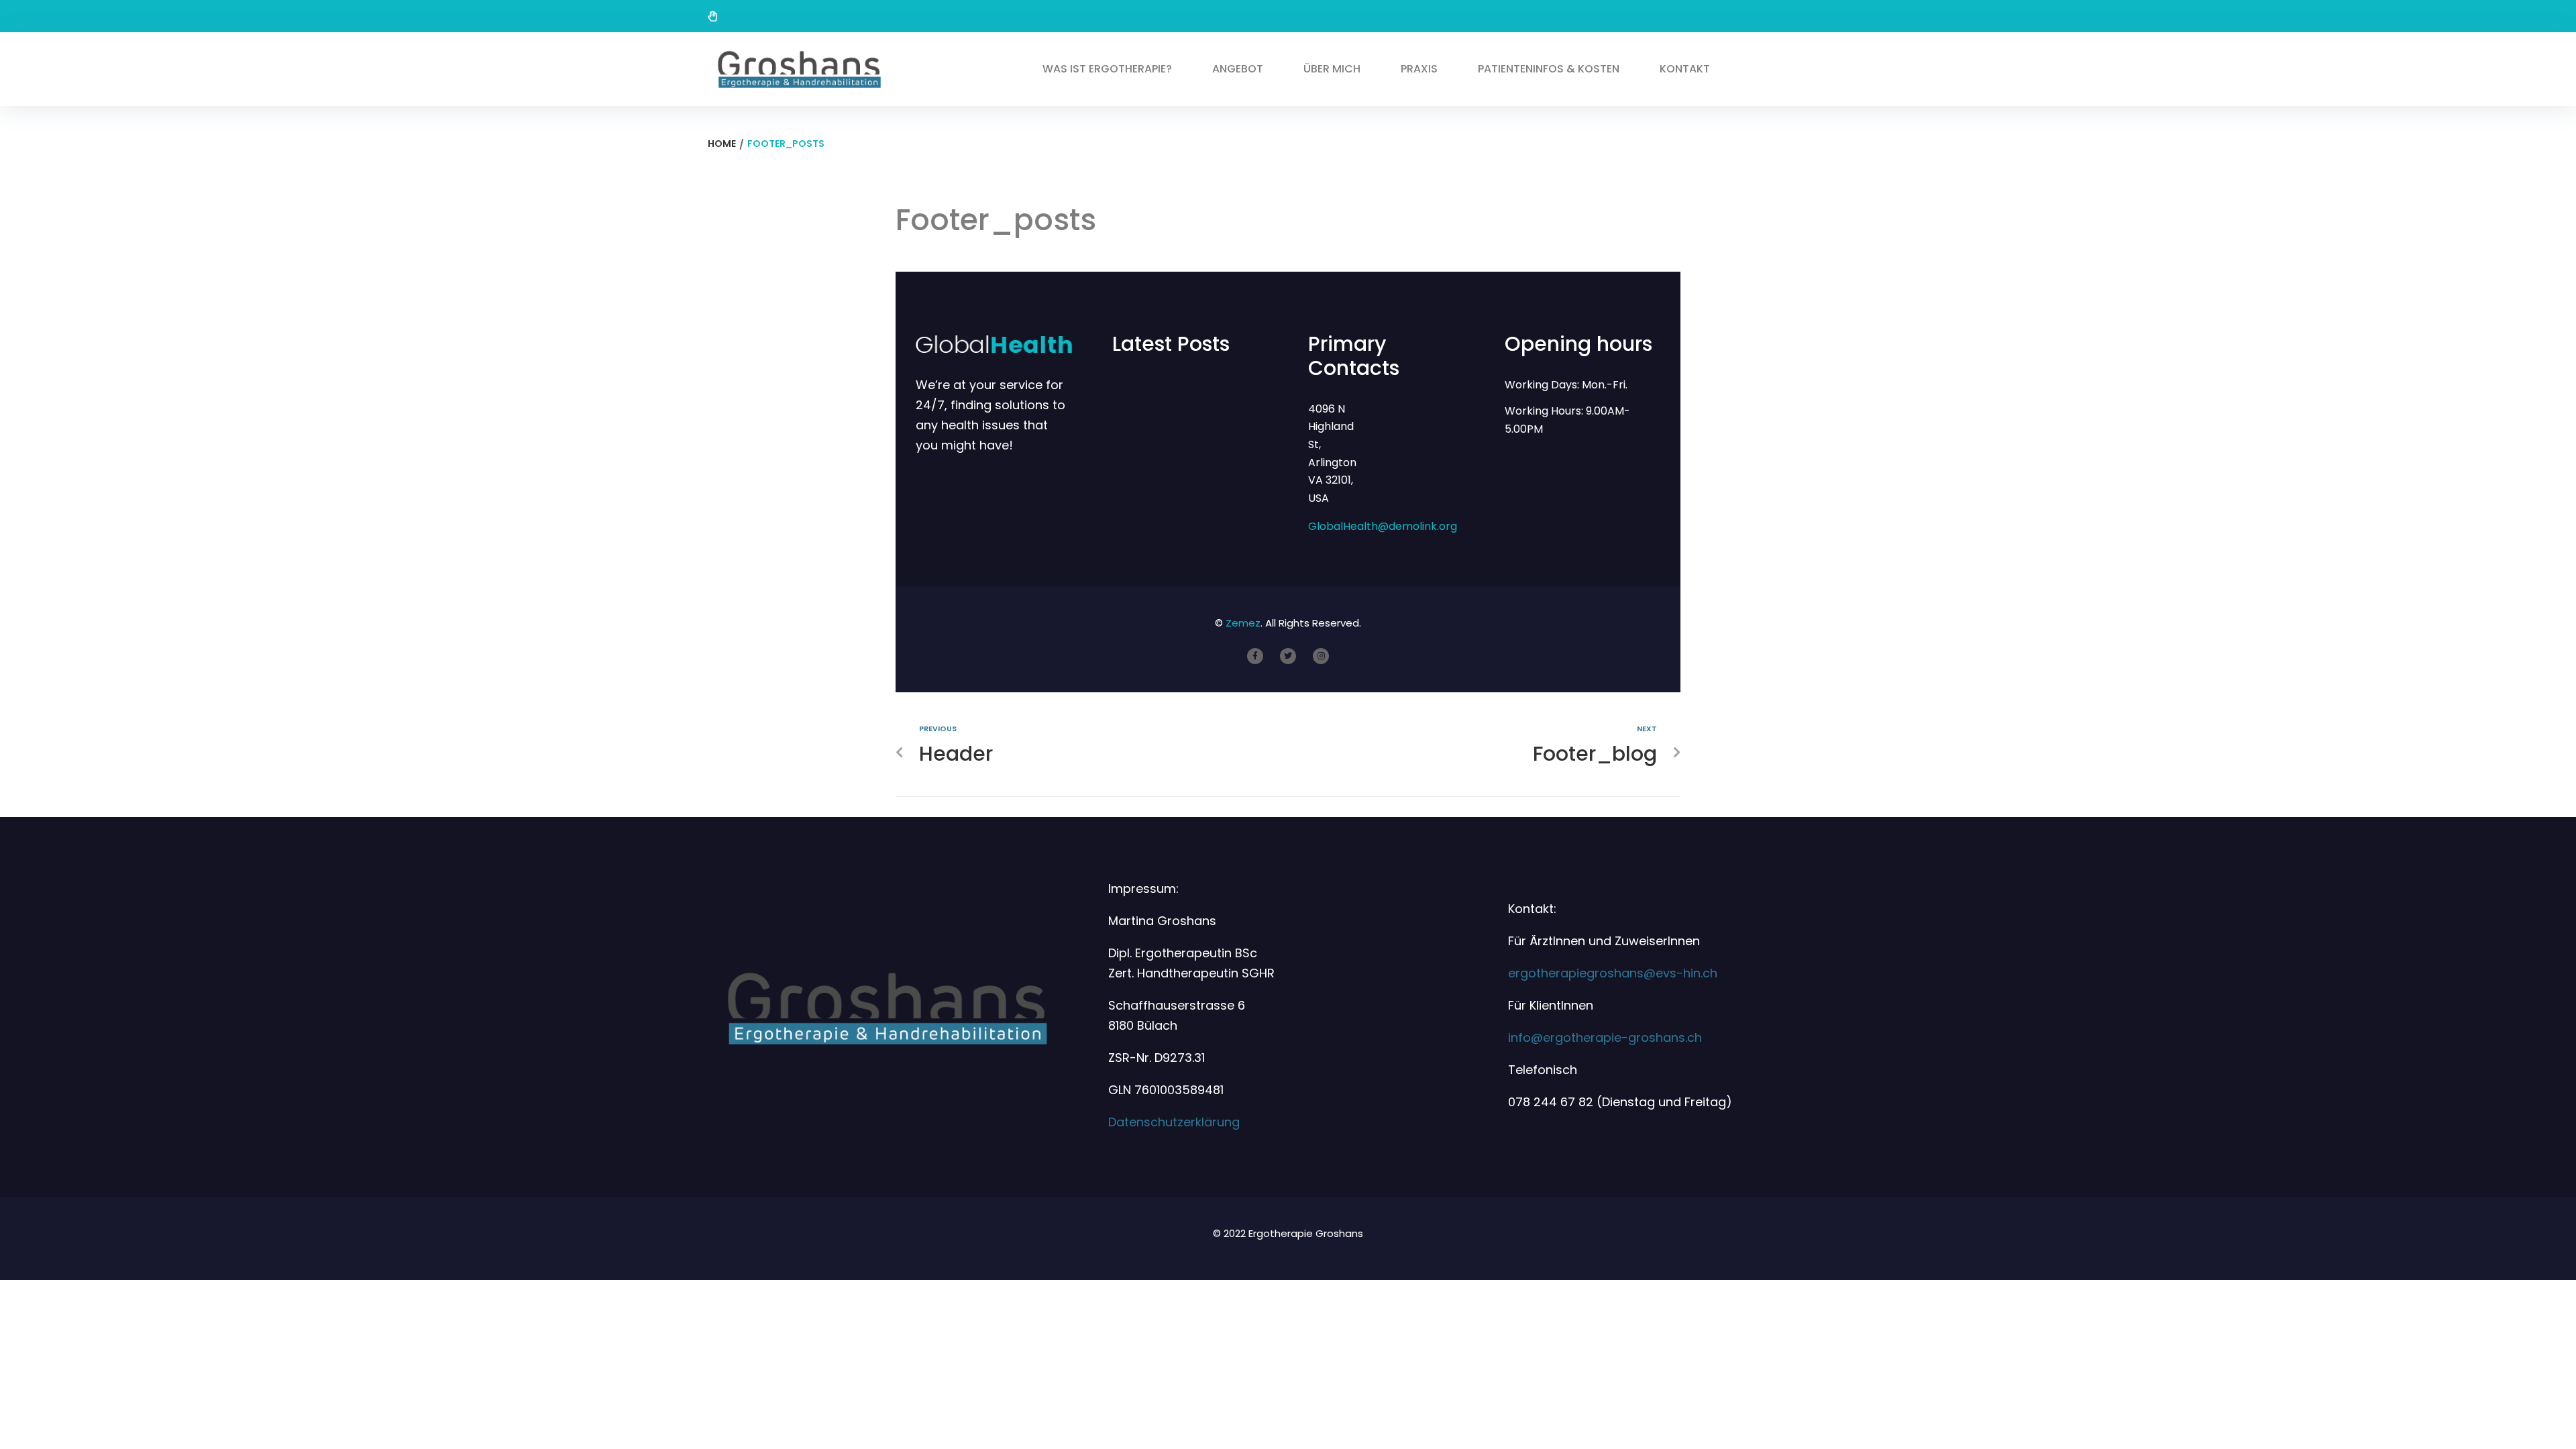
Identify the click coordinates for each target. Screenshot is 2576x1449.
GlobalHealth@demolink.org (1383, 526)
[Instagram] (1321, 656)
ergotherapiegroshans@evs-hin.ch (1613, 973)
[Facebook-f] (1255, 656)
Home (722, 144)
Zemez (1243, 623)
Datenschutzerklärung (1174, 1122)
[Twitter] (1288, 656)
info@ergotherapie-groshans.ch (1605, 1037)
